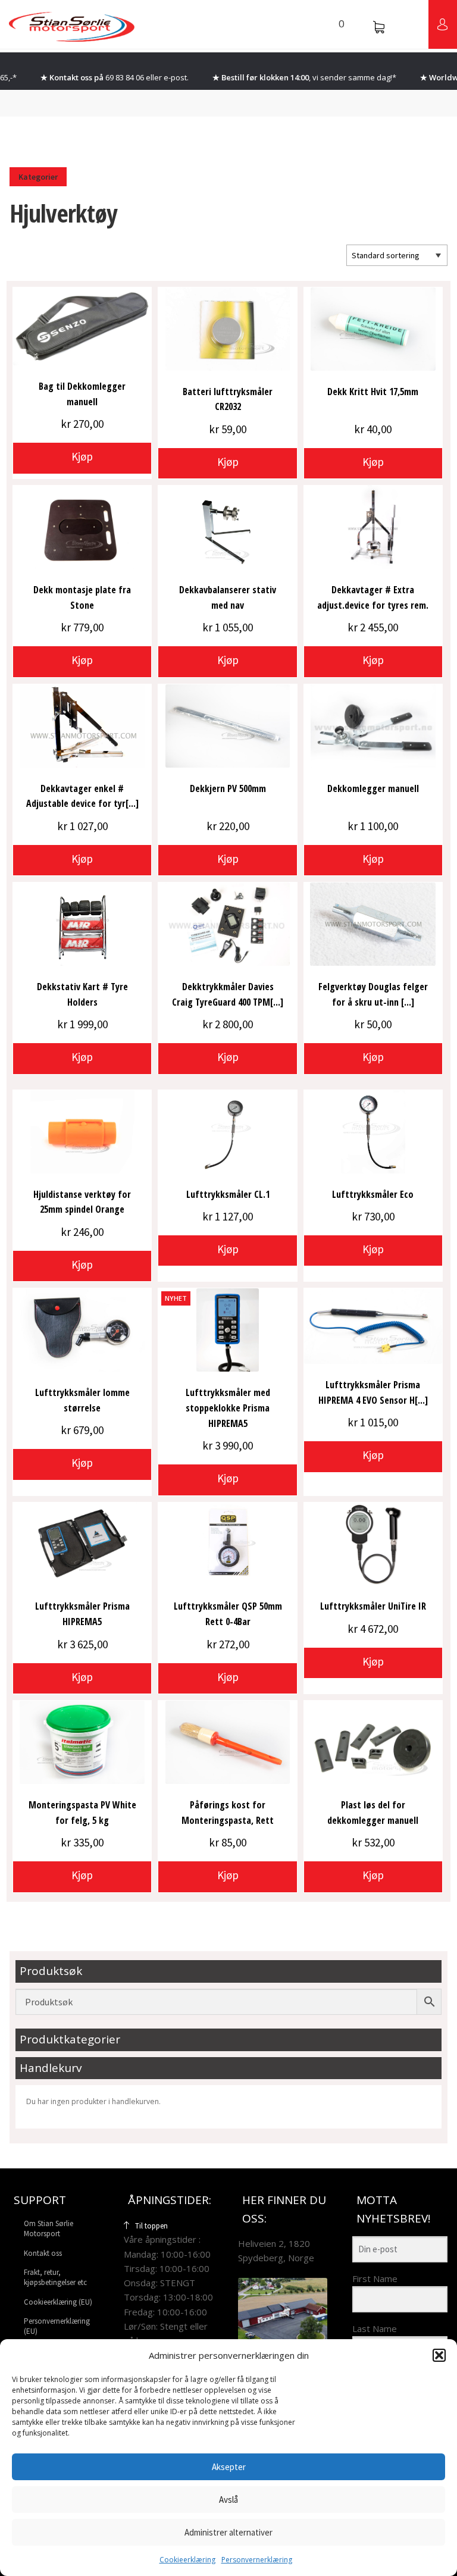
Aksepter (229, 2467)
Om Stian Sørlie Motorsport (48, 2228)
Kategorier (38, 177)
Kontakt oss (43, 2253)
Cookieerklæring (187, 2560)
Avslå (228, 2500)
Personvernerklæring (257, 2560)
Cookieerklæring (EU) (58, 2302)
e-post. (176, 77)
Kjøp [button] (82, 456)
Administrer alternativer (228, 2532)
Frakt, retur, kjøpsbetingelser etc (55, 2277)
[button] (439, 2355)
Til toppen (151, 2226)
